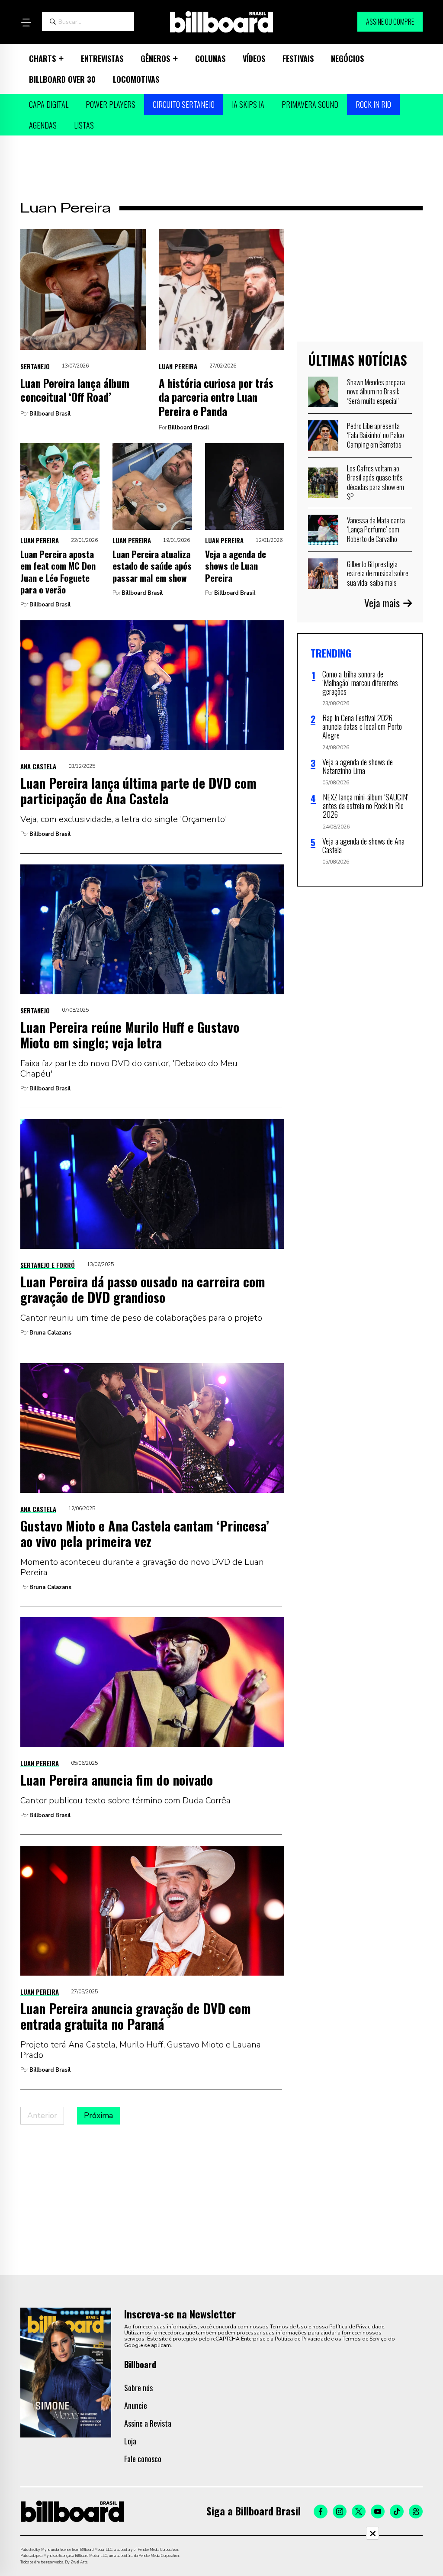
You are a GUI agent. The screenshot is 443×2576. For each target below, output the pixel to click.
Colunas (210, 58)
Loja (130, 2441)
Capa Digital (49, 104)
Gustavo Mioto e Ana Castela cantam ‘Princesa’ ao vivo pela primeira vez (145, 1533)
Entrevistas (102, 58)
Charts (42, 58)
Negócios (347, 58)
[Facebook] (321, 2512)
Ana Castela (38, 766)
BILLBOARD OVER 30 (62, 79)
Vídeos (254, 58)
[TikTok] (397, 2512)
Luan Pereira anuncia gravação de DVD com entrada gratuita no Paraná (136, 2016)
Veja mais (382, 603)
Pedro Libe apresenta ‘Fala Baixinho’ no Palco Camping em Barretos (376, 435)
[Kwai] (416, 2512)
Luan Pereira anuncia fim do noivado (117, 1780)
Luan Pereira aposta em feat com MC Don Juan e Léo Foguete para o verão (58, 572)
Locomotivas (136, 79)
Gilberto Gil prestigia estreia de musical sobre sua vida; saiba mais (378, 573)
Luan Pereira (178, 366)
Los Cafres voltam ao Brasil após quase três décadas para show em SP (376, 482)
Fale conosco (143, 2459)
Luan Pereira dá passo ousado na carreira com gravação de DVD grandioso (143, 1289)
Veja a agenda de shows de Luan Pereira (236, 566)
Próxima (98, 2115)
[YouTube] (378, 2512)
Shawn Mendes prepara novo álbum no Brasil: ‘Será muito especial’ (376, 392)
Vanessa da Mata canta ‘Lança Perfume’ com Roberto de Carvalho (376, 530)
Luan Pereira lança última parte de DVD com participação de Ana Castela (138, 791)
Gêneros (155, 58)
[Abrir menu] (26, 23)
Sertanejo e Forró (48, 1265)
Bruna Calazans (50, 1333)
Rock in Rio (373, 104)
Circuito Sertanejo (184, 104)
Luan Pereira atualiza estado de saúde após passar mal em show (152, 566)
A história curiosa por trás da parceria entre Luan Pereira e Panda (216, 397)
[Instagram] (340, 2512)
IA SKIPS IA (248, 104)
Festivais (298, 58)
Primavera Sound (310, 104)
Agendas (43, 125)
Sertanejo (35, 366)
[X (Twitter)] (359, 2512)
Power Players (111, 104)
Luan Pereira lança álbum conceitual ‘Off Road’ (75, 390)
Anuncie (136, 2405)
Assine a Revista (148, 2423)
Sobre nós (138, 2388)
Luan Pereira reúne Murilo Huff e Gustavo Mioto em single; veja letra (130, 1035)
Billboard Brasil (50, 414)
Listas (84, 125)
